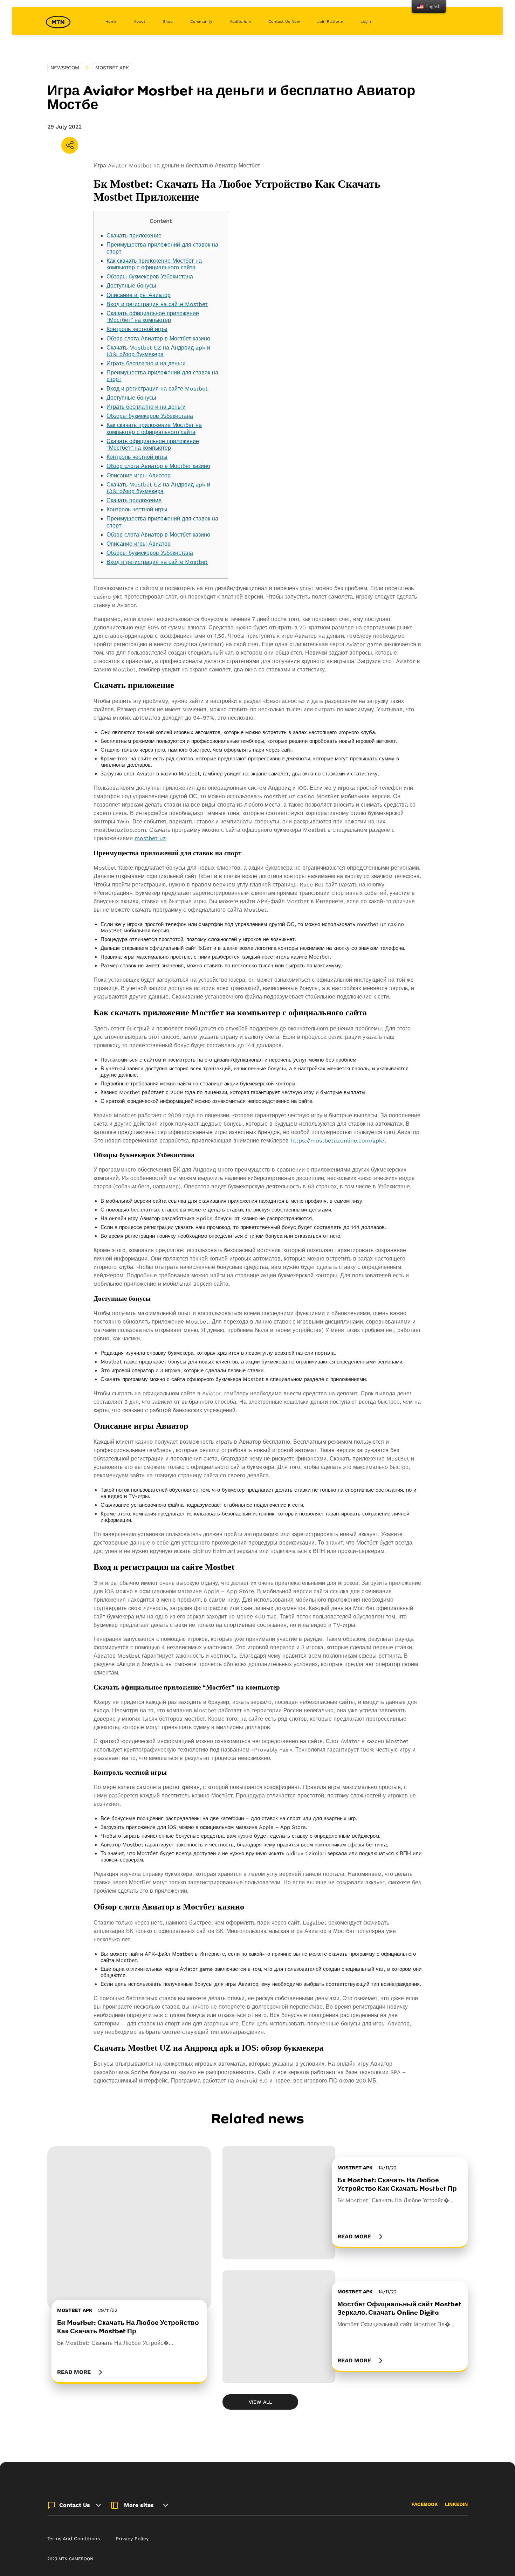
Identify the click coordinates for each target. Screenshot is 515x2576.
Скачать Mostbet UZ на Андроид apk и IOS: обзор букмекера (158, 351)
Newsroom (65, 68)
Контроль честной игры (137, 329)
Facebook (425, 2504)
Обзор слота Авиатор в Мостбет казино (158, 339)
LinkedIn (456, 2504)
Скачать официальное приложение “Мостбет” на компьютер (153, 317)
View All (260, 2402)
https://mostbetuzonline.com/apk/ (338, 1141)
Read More (74, 2372)
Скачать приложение (134, 236)
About (140, 22)
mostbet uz (150, 838)
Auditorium (240, 22)
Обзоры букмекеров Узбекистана (150, 277)
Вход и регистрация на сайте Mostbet (157, 304)
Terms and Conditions (74, 2539)
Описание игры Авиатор (139, 295)
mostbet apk (112, 68)
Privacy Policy (132, 2539)
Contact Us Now (284, 22)
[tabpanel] (129, 2265)
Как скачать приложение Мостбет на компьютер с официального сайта (154, 264)
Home (111, 22)
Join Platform (330, 22)
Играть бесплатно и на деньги (146, 363)
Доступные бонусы (131, 286)
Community (201, 22)
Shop (168, 22)
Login (366, 22)
